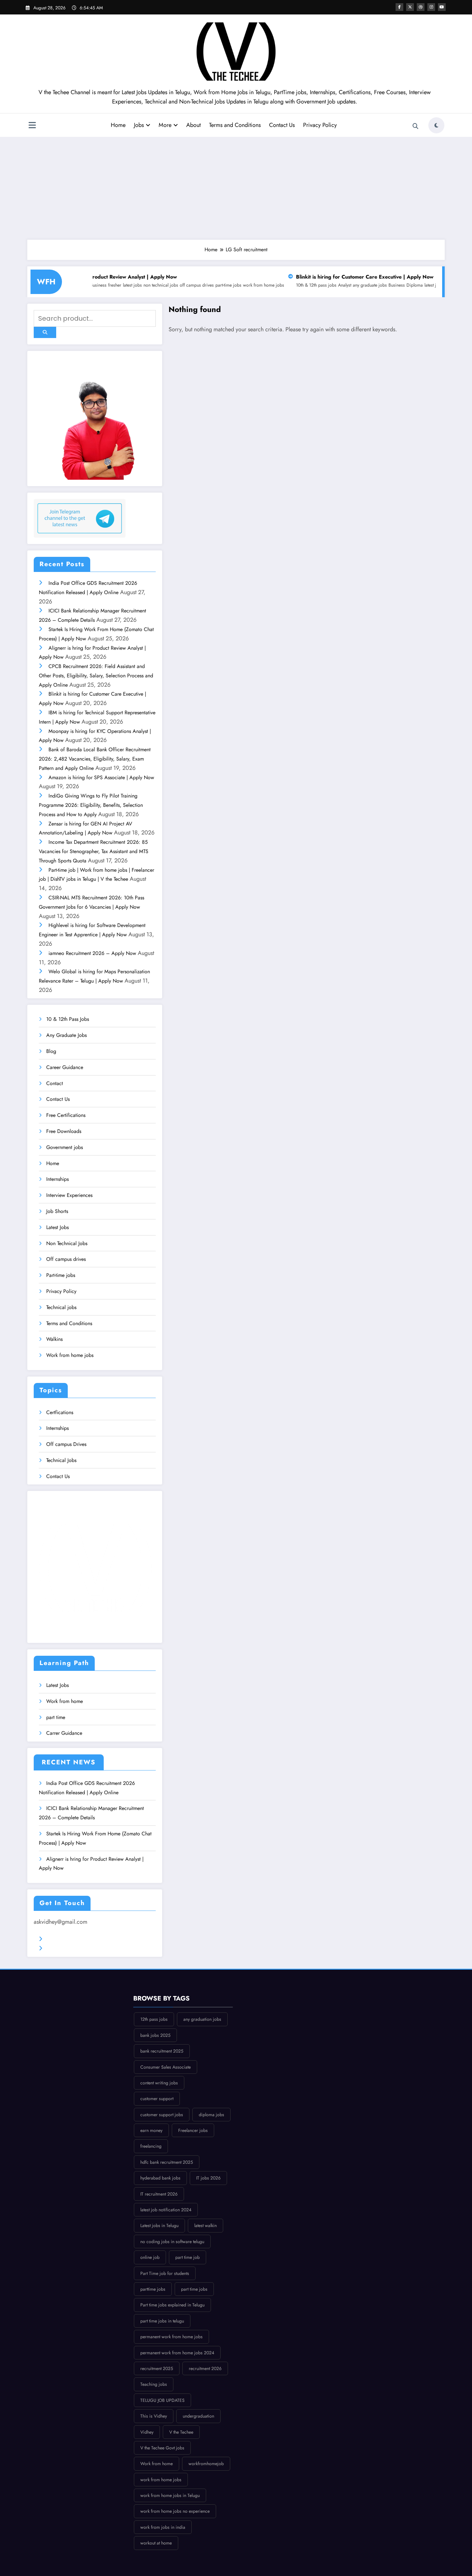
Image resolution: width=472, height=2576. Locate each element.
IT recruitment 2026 (159, 2194)
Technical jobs (61, 1307)
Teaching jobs (154, 2384)
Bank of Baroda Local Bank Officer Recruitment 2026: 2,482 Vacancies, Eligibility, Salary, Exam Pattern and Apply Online (95, 759)
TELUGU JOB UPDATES (162, 2400)
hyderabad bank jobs (160, 2178)
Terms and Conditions (235, 125)
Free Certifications (66, 1115)
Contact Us (282, 125)
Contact (55, 1083)
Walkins (54, 1339)
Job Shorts (57, 1211)
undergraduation (198, 2416)
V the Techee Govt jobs (162, 2448)
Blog (51, 1051)
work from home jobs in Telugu (170, 2495)
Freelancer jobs (193, 2130)
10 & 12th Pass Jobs (68, 1019)
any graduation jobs (202, 2019)
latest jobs (370, 285)
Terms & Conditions (68, 1939)
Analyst (281, 285)
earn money (151, 2130)
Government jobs (65, 1147)
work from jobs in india (163, 2527)
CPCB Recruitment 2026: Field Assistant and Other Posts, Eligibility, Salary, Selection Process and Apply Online (96, 676)
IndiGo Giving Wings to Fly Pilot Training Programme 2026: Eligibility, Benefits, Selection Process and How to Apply (91, 805)
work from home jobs (200, 285)
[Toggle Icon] (32, 126)
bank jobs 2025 (155, 2035)
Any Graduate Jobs (66, 1035)
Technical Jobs (61, 1460)
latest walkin (205, 2225)
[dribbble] (421, 7)
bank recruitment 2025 (162, 2051)
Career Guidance (65, 1067)
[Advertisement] (236, 188)
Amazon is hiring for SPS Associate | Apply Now (101, 777)
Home (118, 125)
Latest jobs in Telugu (159, 2225)
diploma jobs (211, 2115)
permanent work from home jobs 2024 (177, 2353)
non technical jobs (97, 285)
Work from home (65, 1701)
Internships (57, 1179)
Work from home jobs (70, 1355)
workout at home (156, 2543)
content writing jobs (159, 2083)
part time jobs (194, 2289)
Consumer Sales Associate (166, 2067)
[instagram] (431, 7)
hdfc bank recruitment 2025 (167, 2162)
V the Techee (181, 2432)
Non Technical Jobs (67, 1243)
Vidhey (147, 2432)
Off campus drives (66, 1259)
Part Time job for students (165, 2273)
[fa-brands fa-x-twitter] (410, 7)
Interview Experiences (69, 1195)
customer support (157, 2099)
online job (150, 2257)
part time (56, 1717)
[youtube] (442, 7)
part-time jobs (165, 285)
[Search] (415, 126)
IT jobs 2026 (208, 2178)
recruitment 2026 (205, 2368)
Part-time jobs (61, 1275)
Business (333, 285)
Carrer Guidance (64, 1733)
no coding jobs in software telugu (172, 2242)
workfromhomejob (206, 2464)
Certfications (60, 1412)
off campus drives (133, 285)
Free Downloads (64, 1131)
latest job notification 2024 (166, 2210)
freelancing (151, 2146)
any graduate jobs (306, 285)
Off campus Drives (66, 1444)
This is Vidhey (154, 2416)
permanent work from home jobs (171, 2337)
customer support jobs (162, 2115)
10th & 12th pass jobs (252, 285)
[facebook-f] (399, 7)
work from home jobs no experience (175, 2511)
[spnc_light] (436, 125)
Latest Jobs (57, 1227)
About (193, 125)
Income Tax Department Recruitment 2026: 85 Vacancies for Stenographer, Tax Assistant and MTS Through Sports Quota (94, 851)
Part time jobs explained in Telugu (172, 2305)
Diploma (351, 285)
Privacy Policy (320, 125)
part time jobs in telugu (162, 2321)
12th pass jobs (154, 2019)
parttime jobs (153, 2289)
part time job (188, 2257)
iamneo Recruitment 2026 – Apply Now (92, 953)
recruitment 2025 (157, 2368)
